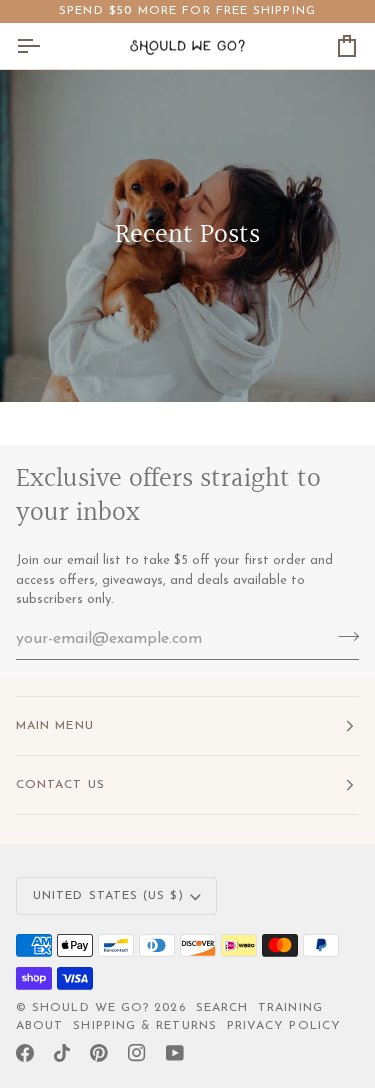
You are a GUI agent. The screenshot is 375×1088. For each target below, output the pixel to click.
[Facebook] (25, 1053)
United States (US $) (108, 896)
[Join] (342, 637)
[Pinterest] (99, 1053)
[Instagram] (137, 1053)
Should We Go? (90, 1008)
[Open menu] (46, 46)
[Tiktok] (62, 1053)
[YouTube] (175, 1053)
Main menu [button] (55, 726)
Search (222, 1008)
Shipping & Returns (144, 1026)
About (39, 1026)
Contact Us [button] (60, 785)
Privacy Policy (284, 1026)
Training (290, 1008)
